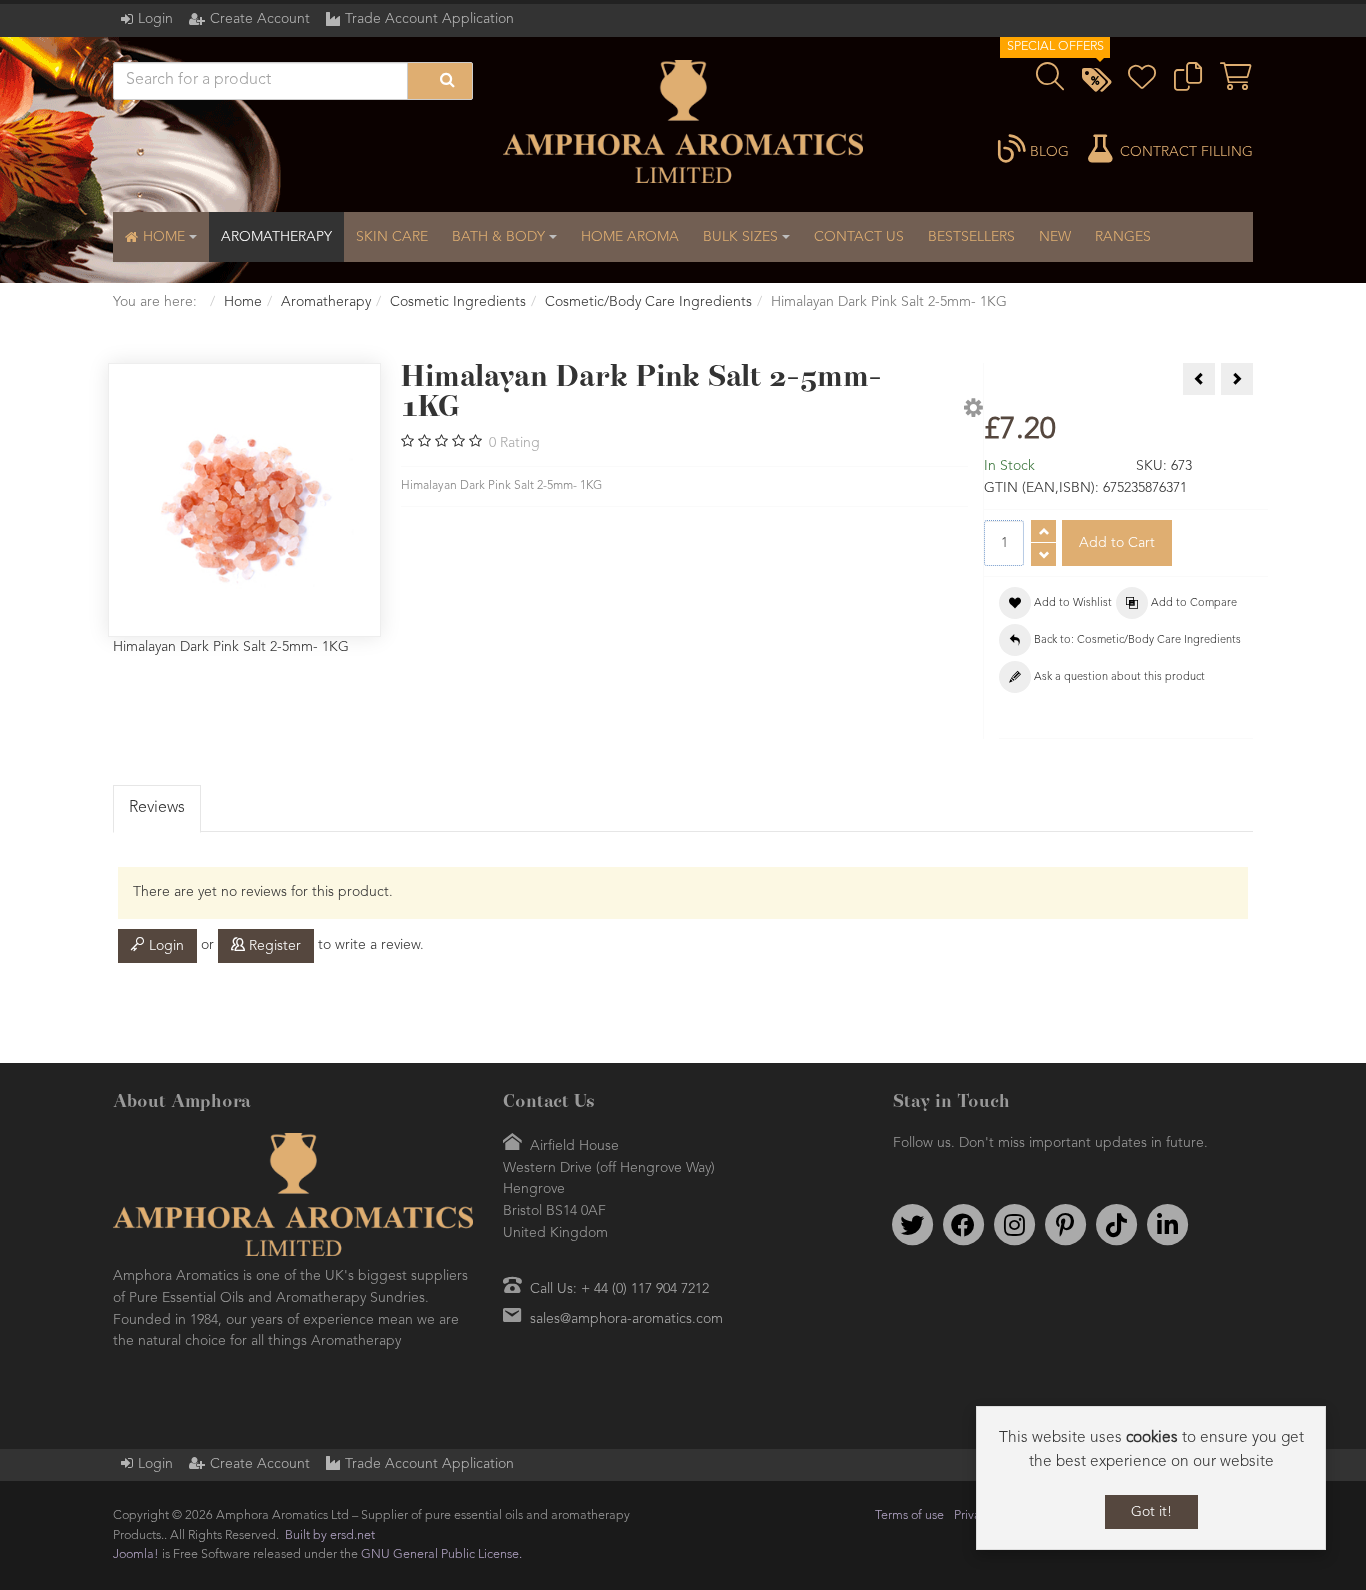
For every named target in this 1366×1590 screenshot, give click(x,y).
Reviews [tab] (157, 808)
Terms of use (909, 1515)
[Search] (440, 81)
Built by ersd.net (330, 1535)
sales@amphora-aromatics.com (626, 1319)
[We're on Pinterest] (1065, 1225)
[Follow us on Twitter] (912, 1225)
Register (273, 946)
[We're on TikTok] (1116, 1225)
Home (243, 302)
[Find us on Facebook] (963, 1225)
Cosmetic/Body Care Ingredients (648, 302)
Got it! (1151, 1512)
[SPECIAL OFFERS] (1096, 83)
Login (155, 19)
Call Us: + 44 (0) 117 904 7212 (619, 1289)
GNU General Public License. (441, 1554)
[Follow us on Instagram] (1014, 1225)
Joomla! (136, 1554)
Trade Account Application (429, 19)
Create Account (260, 19)
